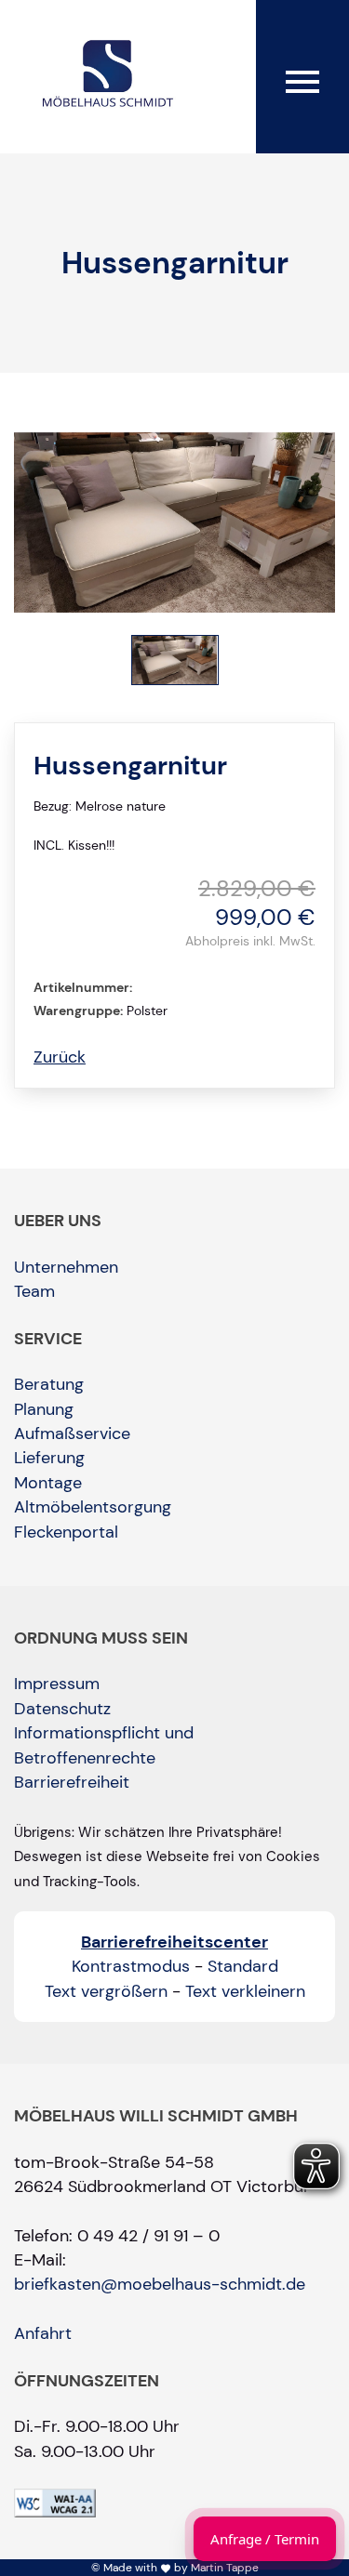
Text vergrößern (106, 1991)
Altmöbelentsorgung (93, 1507)
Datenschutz (62, 1709)
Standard (243, 1966)
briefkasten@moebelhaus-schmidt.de (160, 2284)
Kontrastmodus (131, 1966)
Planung (44, 1409)
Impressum (57, 1684)
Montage (48, 1483)
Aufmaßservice (72, 1433)
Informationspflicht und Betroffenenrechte (104, 1745)
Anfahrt (43, 2333)
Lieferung (49, 1458)
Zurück (60, 1057)
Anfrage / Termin (265, 2539)
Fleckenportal (66, 1532)
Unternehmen (66, 1267)
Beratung (49, 1384)
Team (34, 1291)
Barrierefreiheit (72, 1782)
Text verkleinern (245, 1991)
